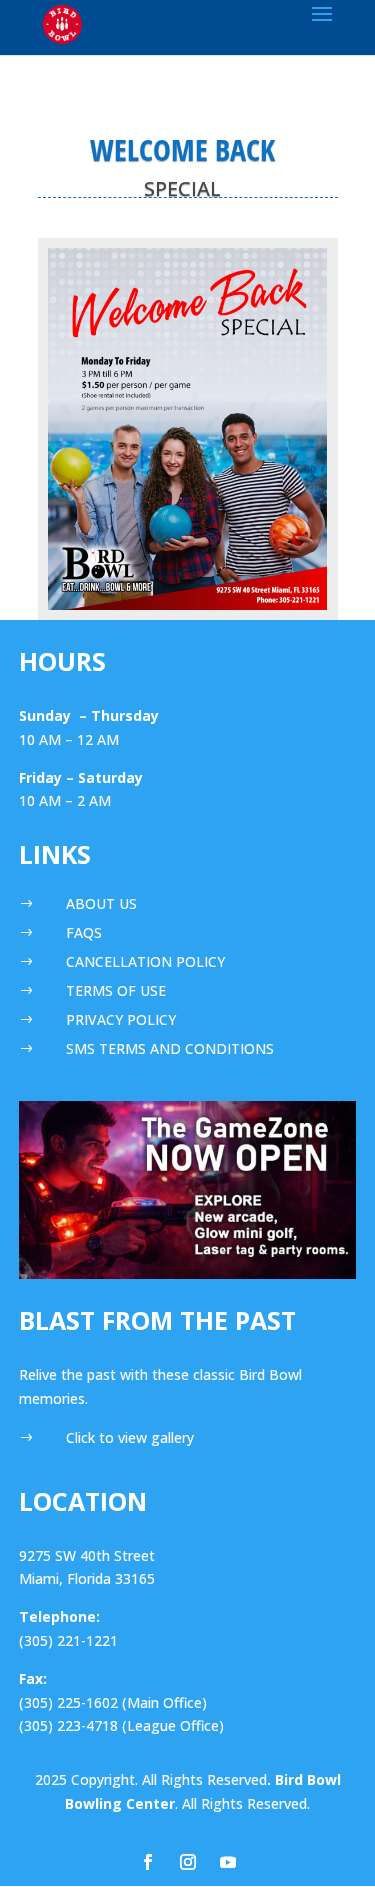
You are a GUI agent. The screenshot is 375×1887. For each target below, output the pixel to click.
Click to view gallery (130, 1437)
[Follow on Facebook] (148, 1862)
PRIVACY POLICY (121, 1019)
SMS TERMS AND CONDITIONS (170, 1048)
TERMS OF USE (116, 990)
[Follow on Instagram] (188, 1862)
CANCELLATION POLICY (145, 961)
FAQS (84, 932)
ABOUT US (101, 903)
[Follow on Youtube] (228, 1862)
